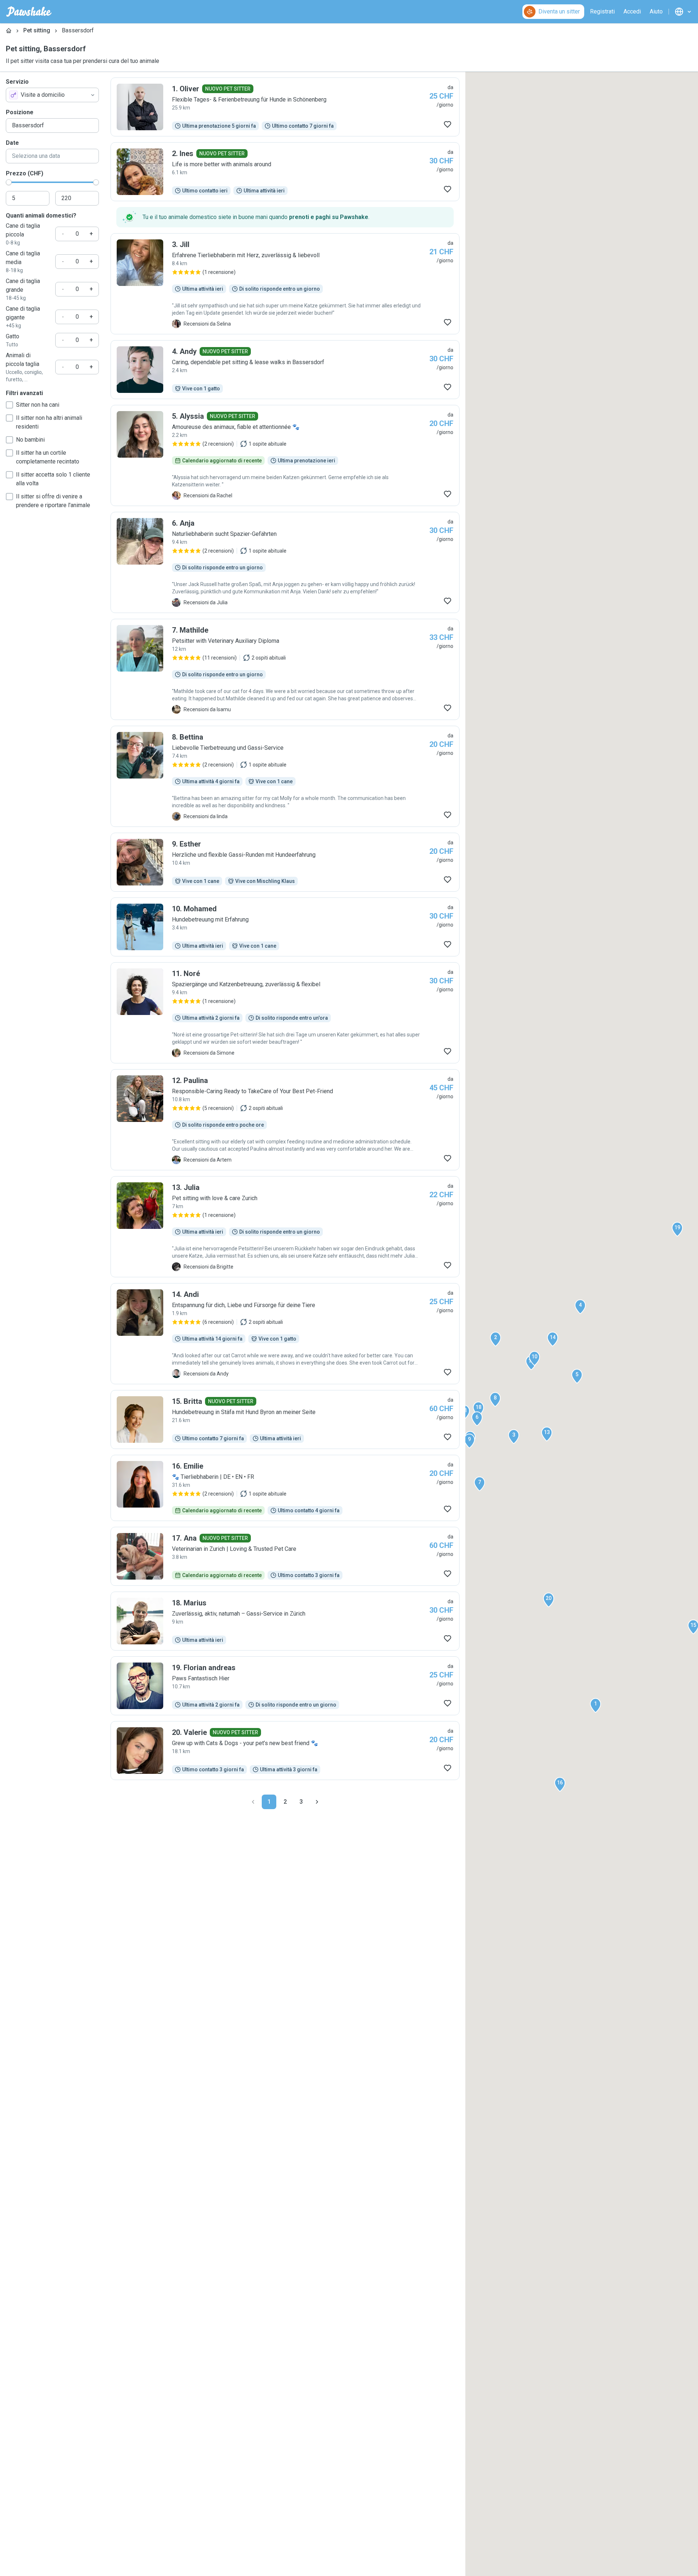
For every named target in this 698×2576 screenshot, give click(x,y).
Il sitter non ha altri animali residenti (49, 422)
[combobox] (52, 95)
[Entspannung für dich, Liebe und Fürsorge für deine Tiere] (285, 1334)
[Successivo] (317, 1802)
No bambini (30, 440)
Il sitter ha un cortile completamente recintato (48, 457)
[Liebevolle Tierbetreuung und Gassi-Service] (285, 776)
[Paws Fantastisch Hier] (285, 1686)
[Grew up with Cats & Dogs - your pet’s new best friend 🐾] (285, 1751)
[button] (595, 1705)
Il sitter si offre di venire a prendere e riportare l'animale (53, 501)
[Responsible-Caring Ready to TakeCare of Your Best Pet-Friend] (285, 1120)
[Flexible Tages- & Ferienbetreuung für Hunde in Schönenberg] (285, 107)
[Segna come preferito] (448, 124)
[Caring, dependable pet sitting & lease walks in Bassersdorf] (285, 370)
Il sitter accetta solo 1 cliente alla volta (53, 479)
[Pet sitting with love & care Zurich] (285, 1227)
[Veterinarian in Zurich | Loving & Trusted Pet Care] (285, 1556)
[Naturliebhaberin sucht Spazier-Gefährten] (285, 562)
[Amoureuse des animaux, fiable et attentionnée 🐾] (285, 455)
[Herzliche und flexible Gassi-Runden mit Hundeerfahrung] (285, 862)
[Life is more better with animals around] (285, 172)
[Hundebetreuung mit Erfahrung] (285, 927)
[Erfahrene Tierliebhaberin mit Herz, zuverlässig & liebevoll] (285, 284)
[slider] (9, 182)
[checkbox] (9, 405)
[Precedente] (253, 1802)
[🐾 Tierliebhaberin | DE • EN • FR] (285, 1488)
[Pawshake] (29, 12)
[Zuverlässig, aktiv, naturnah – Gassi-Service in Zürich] (285, 1621)
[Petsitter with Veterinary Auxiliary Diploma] (285, 669)
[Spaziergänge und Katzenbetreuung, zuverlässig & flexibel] (285, 1013)
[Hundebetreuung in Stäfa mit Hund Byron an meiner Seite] (285, 1420)
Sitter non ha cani (38, 405)
